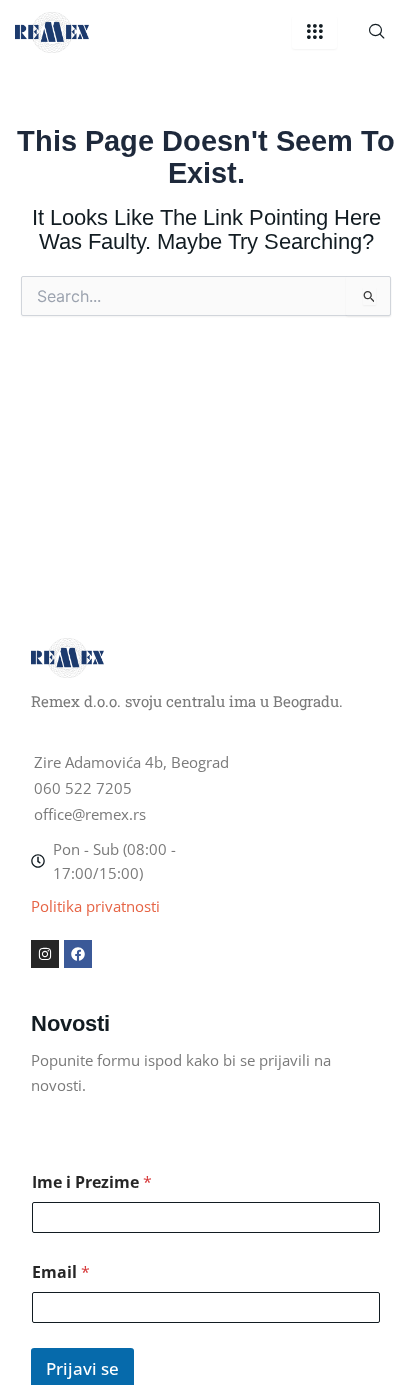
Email (61, 1272)
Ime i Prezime (92, 1182)
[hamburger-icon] (314, 32)
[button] (377, 32)
